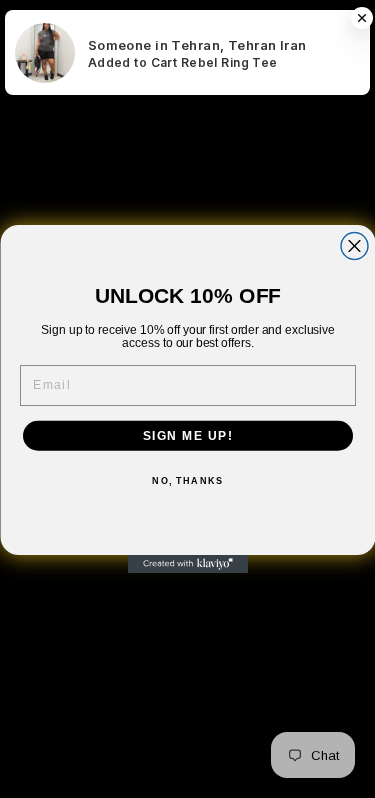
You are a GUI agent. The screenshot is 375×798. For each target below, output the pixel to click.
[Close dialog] (354, 246)
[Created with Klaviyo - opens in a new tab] (188, 564)
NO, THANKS (187, 481)
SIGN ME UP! (187, 435)
